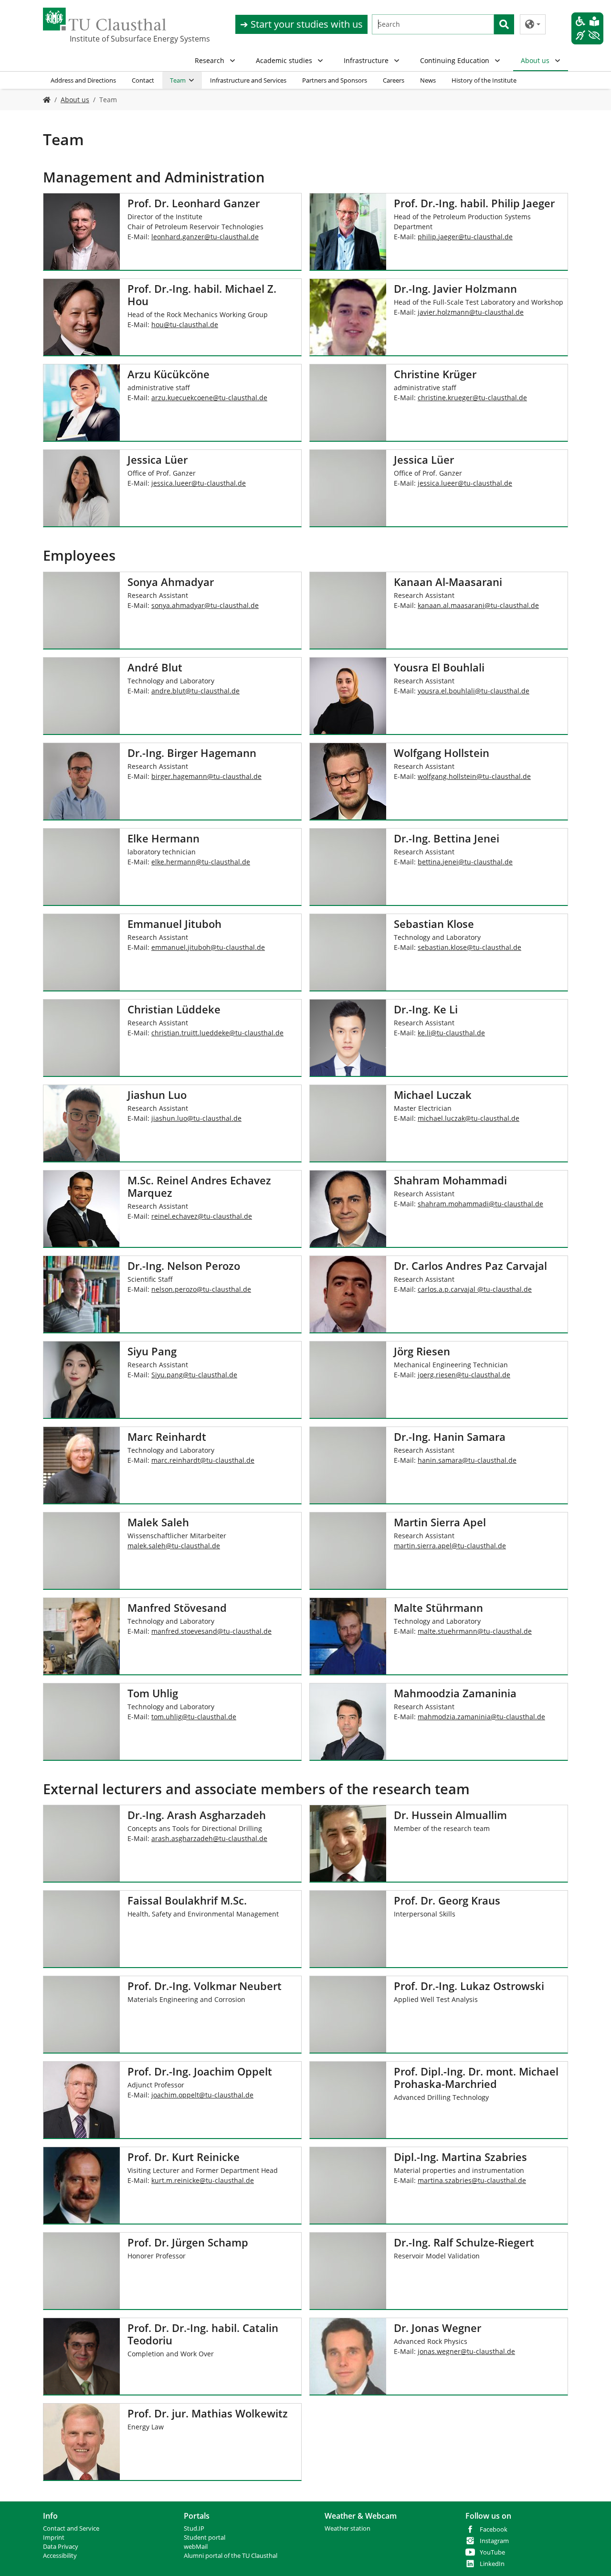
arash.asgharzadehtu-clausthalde (209, 1838)
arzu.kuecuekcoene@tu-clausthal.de (209, 398)
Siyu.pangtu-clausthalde (194, 1375)
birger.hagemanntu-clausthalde (206, 776)
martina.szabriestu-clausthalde (472, 2180)
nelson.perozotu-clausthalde (201, 1289)
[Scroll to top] (591, 2556)
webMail (196, 2547)
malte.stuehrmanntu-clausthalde (475, 1631)
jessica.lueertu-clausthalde (199, 483)
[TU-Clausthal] (105, 19)
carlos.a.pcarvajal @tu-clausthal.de (475, 1289)
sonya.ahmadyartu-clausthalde (205, 605)
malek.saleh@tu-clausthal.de (174, 1546)
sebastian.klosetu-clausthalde (469, 947)
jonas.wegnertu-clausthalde (466, 2351)
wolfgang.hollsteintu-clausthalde (474, 776)
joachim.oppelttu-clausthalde (202, 2095)
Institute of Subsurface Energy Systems (117, 39)
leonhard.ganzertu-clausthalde (205, 237)
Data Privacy (61, 2547)
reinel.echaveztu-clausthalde (202, 1216)
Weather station (348, 2528)
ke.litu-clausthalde (451, 1033)
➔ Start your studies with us (301, 24)
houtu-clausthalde (185, 325)
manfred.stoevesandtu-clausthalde (211, 1631)
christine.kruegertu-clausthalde (472, 398)
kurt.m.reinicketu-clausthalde (203, 2180)
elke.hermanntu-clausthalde (201, 862)
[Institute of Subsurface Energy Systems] (47, 100)
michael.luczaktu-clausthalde (469, 1118)
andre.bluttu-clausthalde (195, 691)
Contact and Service (71, 2528)
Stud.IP (194, 2528)
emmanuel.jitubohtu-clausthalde (208, 947)
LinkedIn (492, 2564)
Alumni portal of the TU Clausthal (231, 2556)
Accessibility (60, 2556)
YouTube (492, 2552)
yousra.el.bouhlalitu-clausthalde (474, 691)
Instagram (494, 2541)
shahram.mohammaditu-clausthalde (480, 1204)
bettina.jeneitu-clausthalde (465, 862)
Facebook (494, 2529)
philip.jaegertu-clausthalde (465, 237)
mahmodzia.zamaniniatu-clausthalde (481, 1717)
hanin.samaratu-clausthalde (467, 1460)
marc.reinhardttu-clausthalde (203, 1460)
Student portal (205, 2538)
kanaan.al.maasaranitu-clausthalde (478, 605)
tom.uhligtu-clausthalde (194, 1717)
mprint (55, 2538)
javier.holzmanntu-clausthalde (471, 312)
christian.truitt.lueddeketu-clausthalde (217, 1033)
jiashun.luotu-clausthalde (196, 1118)
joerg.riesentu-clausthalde (464, 1375)
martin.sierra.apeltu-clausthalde (450, 1546)
